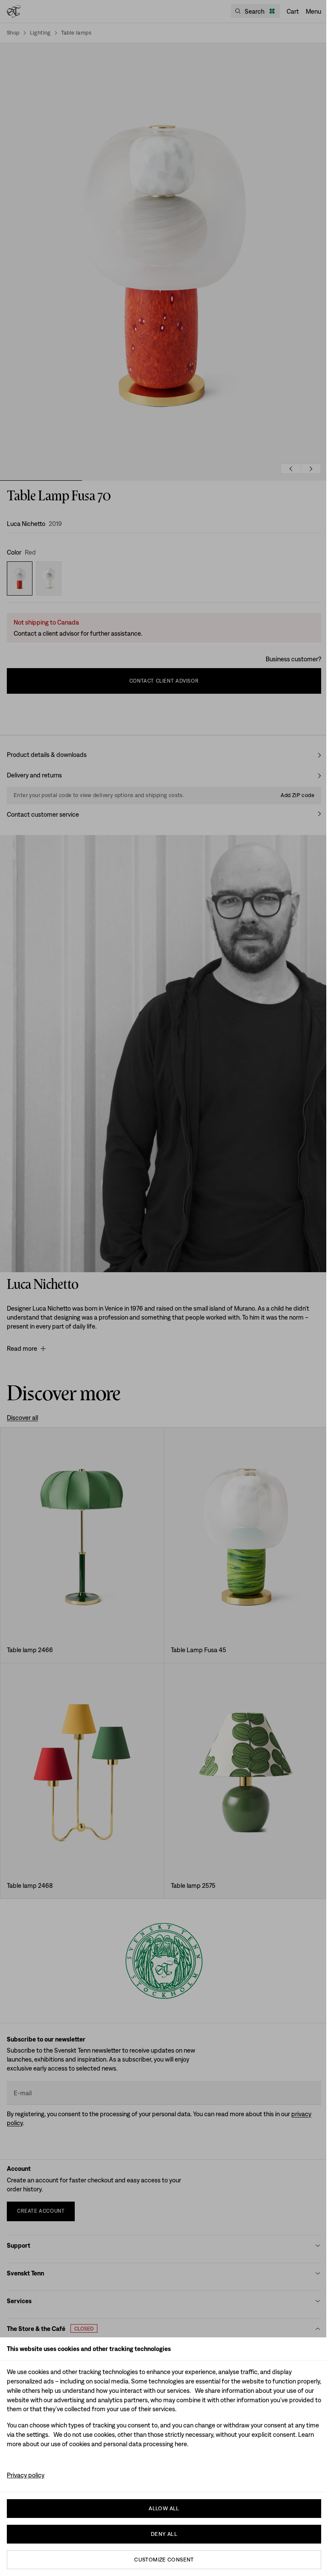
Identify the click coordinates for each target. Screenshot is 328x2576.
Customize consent (164, 2560)
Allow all (164, 2508)
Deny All (164, 2534)
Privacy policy (26, 2475)
